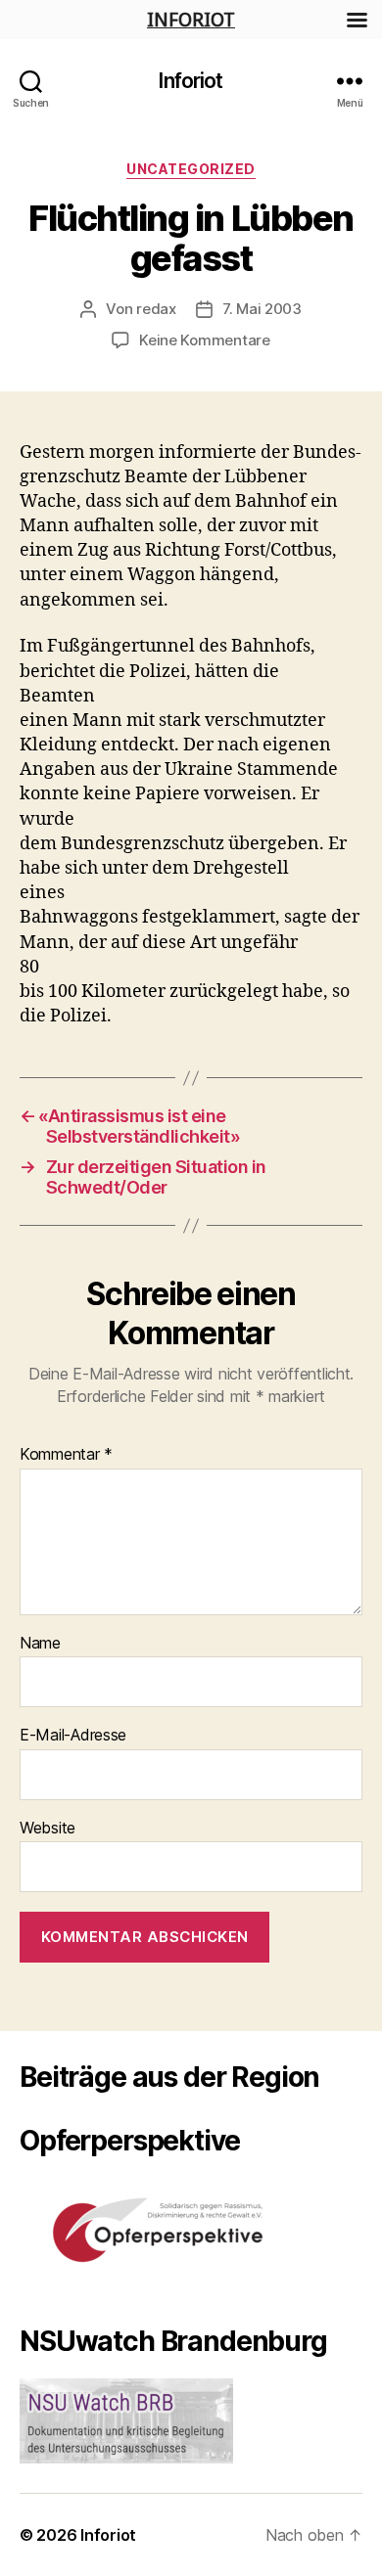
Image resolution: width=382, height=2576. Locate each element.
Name (40, 1644)
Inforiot (191, 81)
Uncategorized (191, 169)
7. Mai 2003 (262, 309)
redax (156, 309)
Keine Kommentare (205, 340)
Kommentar (66, 1455)
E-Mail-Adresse (73, 1736)
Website (48, 1829)
